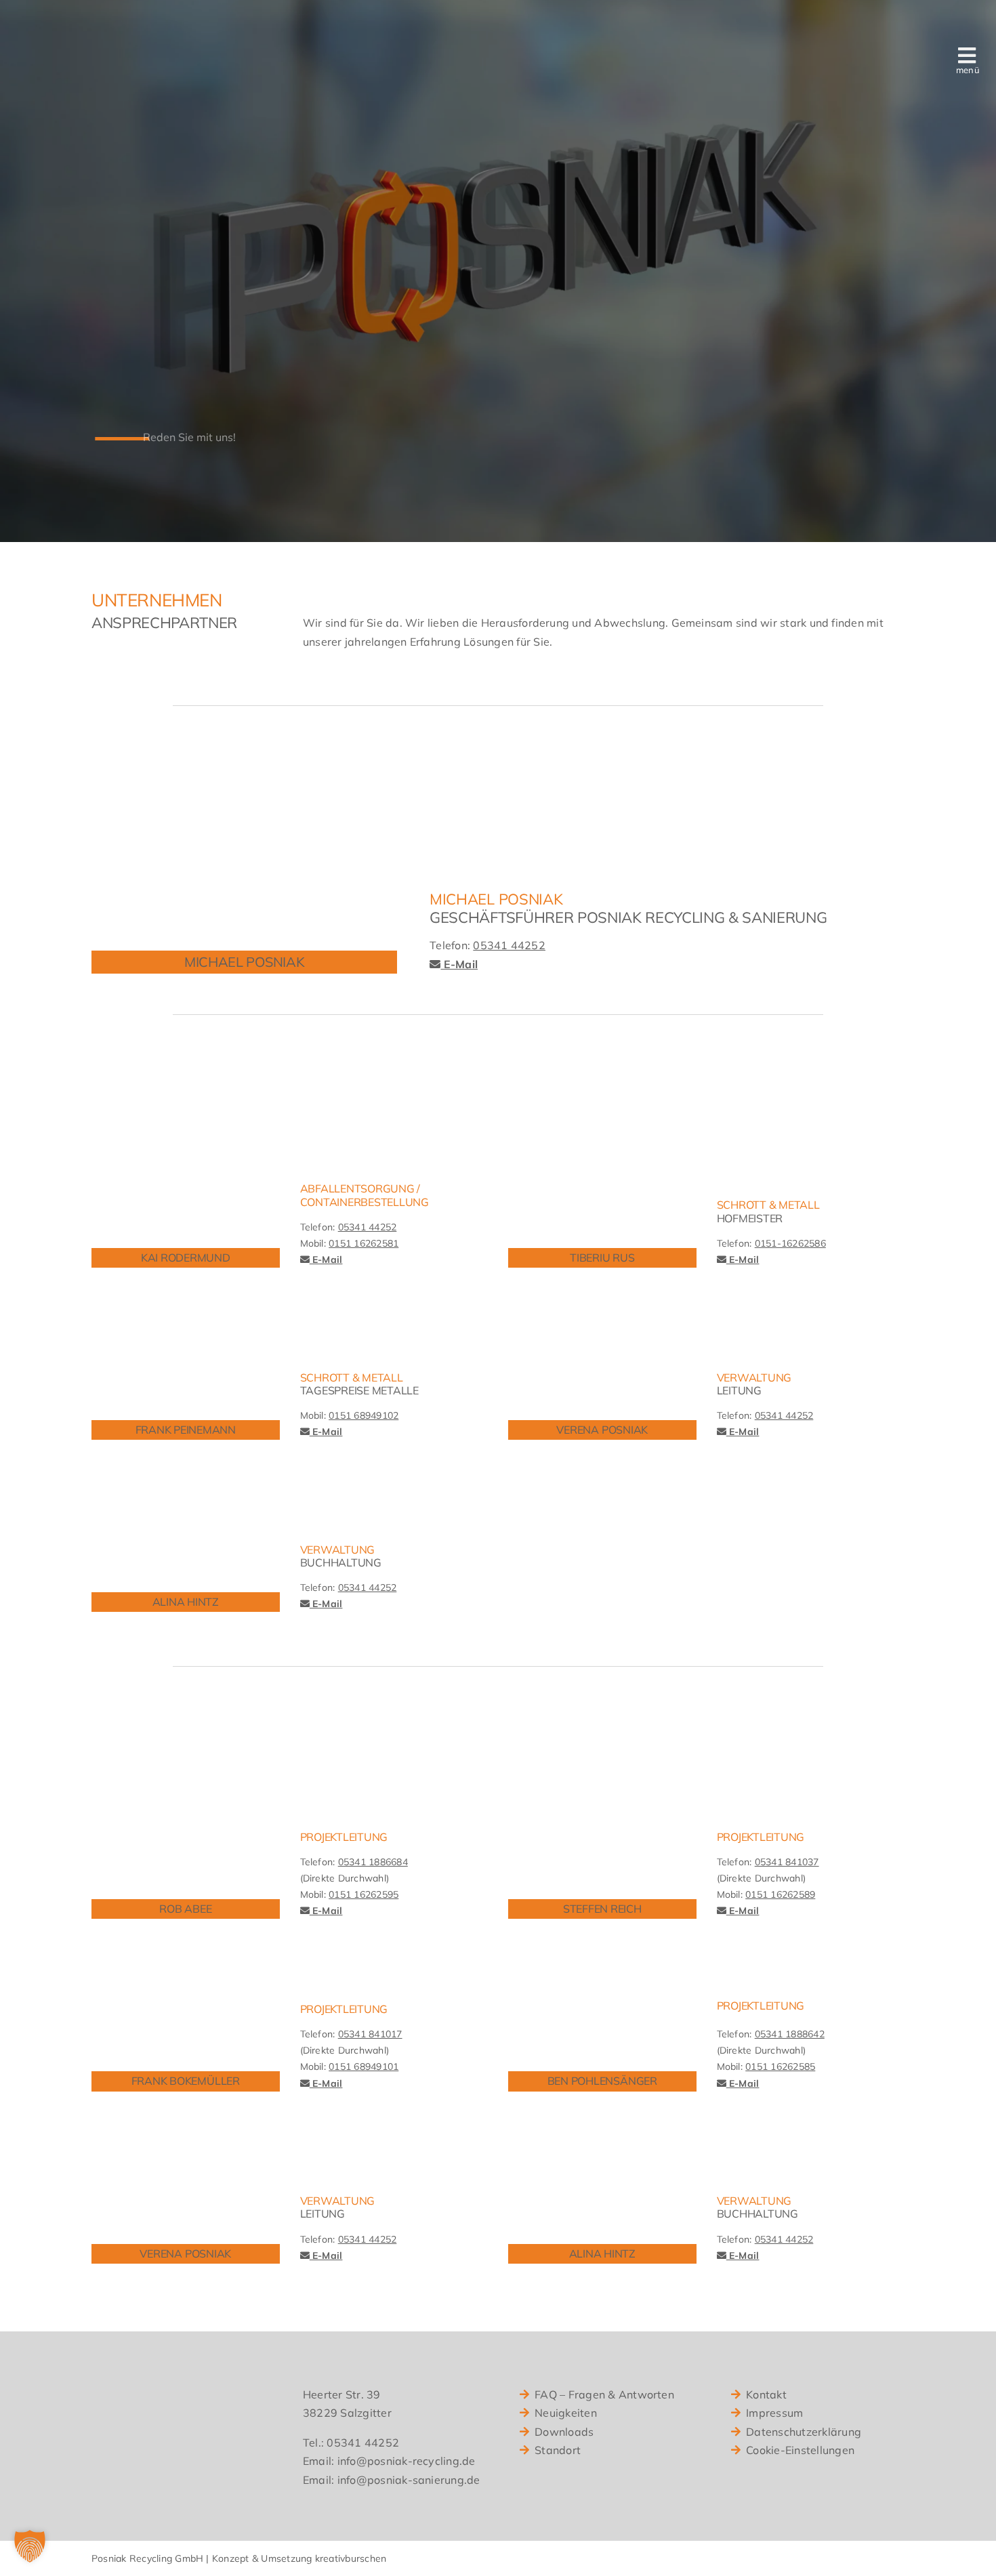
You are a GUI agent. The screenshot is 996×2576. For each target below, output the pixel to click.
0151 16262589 (780, 1894)
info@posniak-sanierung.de (409, 2480)
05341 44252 (509, 945)
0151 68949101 (364, 2066)
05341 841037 (787, 1862)
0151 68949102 (364, 1415)
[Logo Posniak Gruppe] (122, 46)
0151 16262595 (364, 1894)
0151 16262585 (780, 2066)
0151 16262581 (364, 1243)
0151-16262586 (790, 1243)
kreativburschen (351, 2558)
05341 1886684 (373, 1862)
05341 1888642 (790, 2034)
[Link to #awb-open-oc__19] (967, 56)
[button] (30, 2546)
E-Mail (459, 964)
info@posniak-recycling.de (407, 2461)
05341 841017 (370, 2034)
